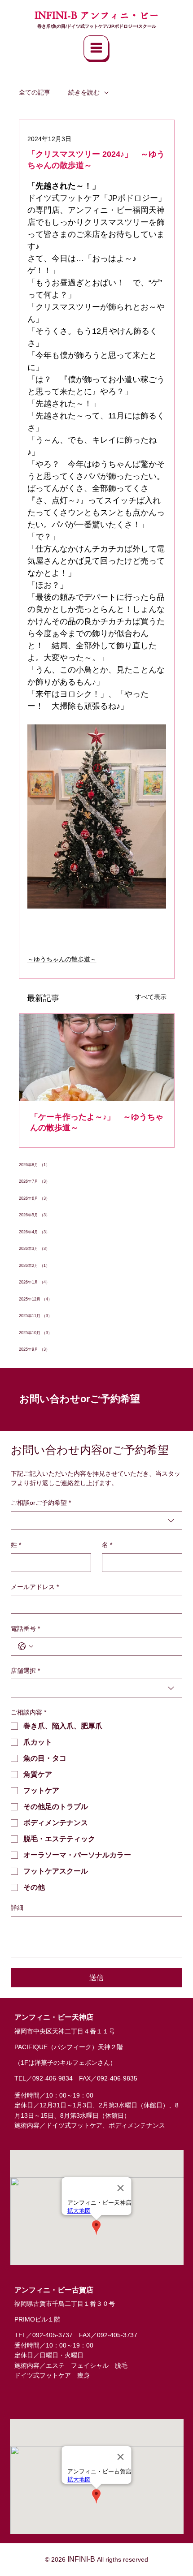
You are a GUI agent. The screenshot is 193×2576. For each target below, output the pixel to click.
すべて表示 (151, 997)
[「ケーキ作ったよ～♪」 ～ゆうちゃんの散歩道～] (97, 1057)
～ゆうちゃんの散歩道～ (62, 959)
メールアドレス (35, 1587)
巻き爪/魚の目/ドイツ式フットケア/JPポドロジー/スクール (97, 26)
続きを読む (84, 92)
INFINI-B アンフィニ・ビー (97, 15)
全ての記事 (35, 92)
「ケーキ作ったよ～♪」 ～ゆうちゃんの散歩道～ (97, 1122)
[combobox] (96, 1521)
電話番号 (25, 1628)
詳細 (17, 1908)
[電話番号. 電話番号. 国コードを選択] (26, 1646)
